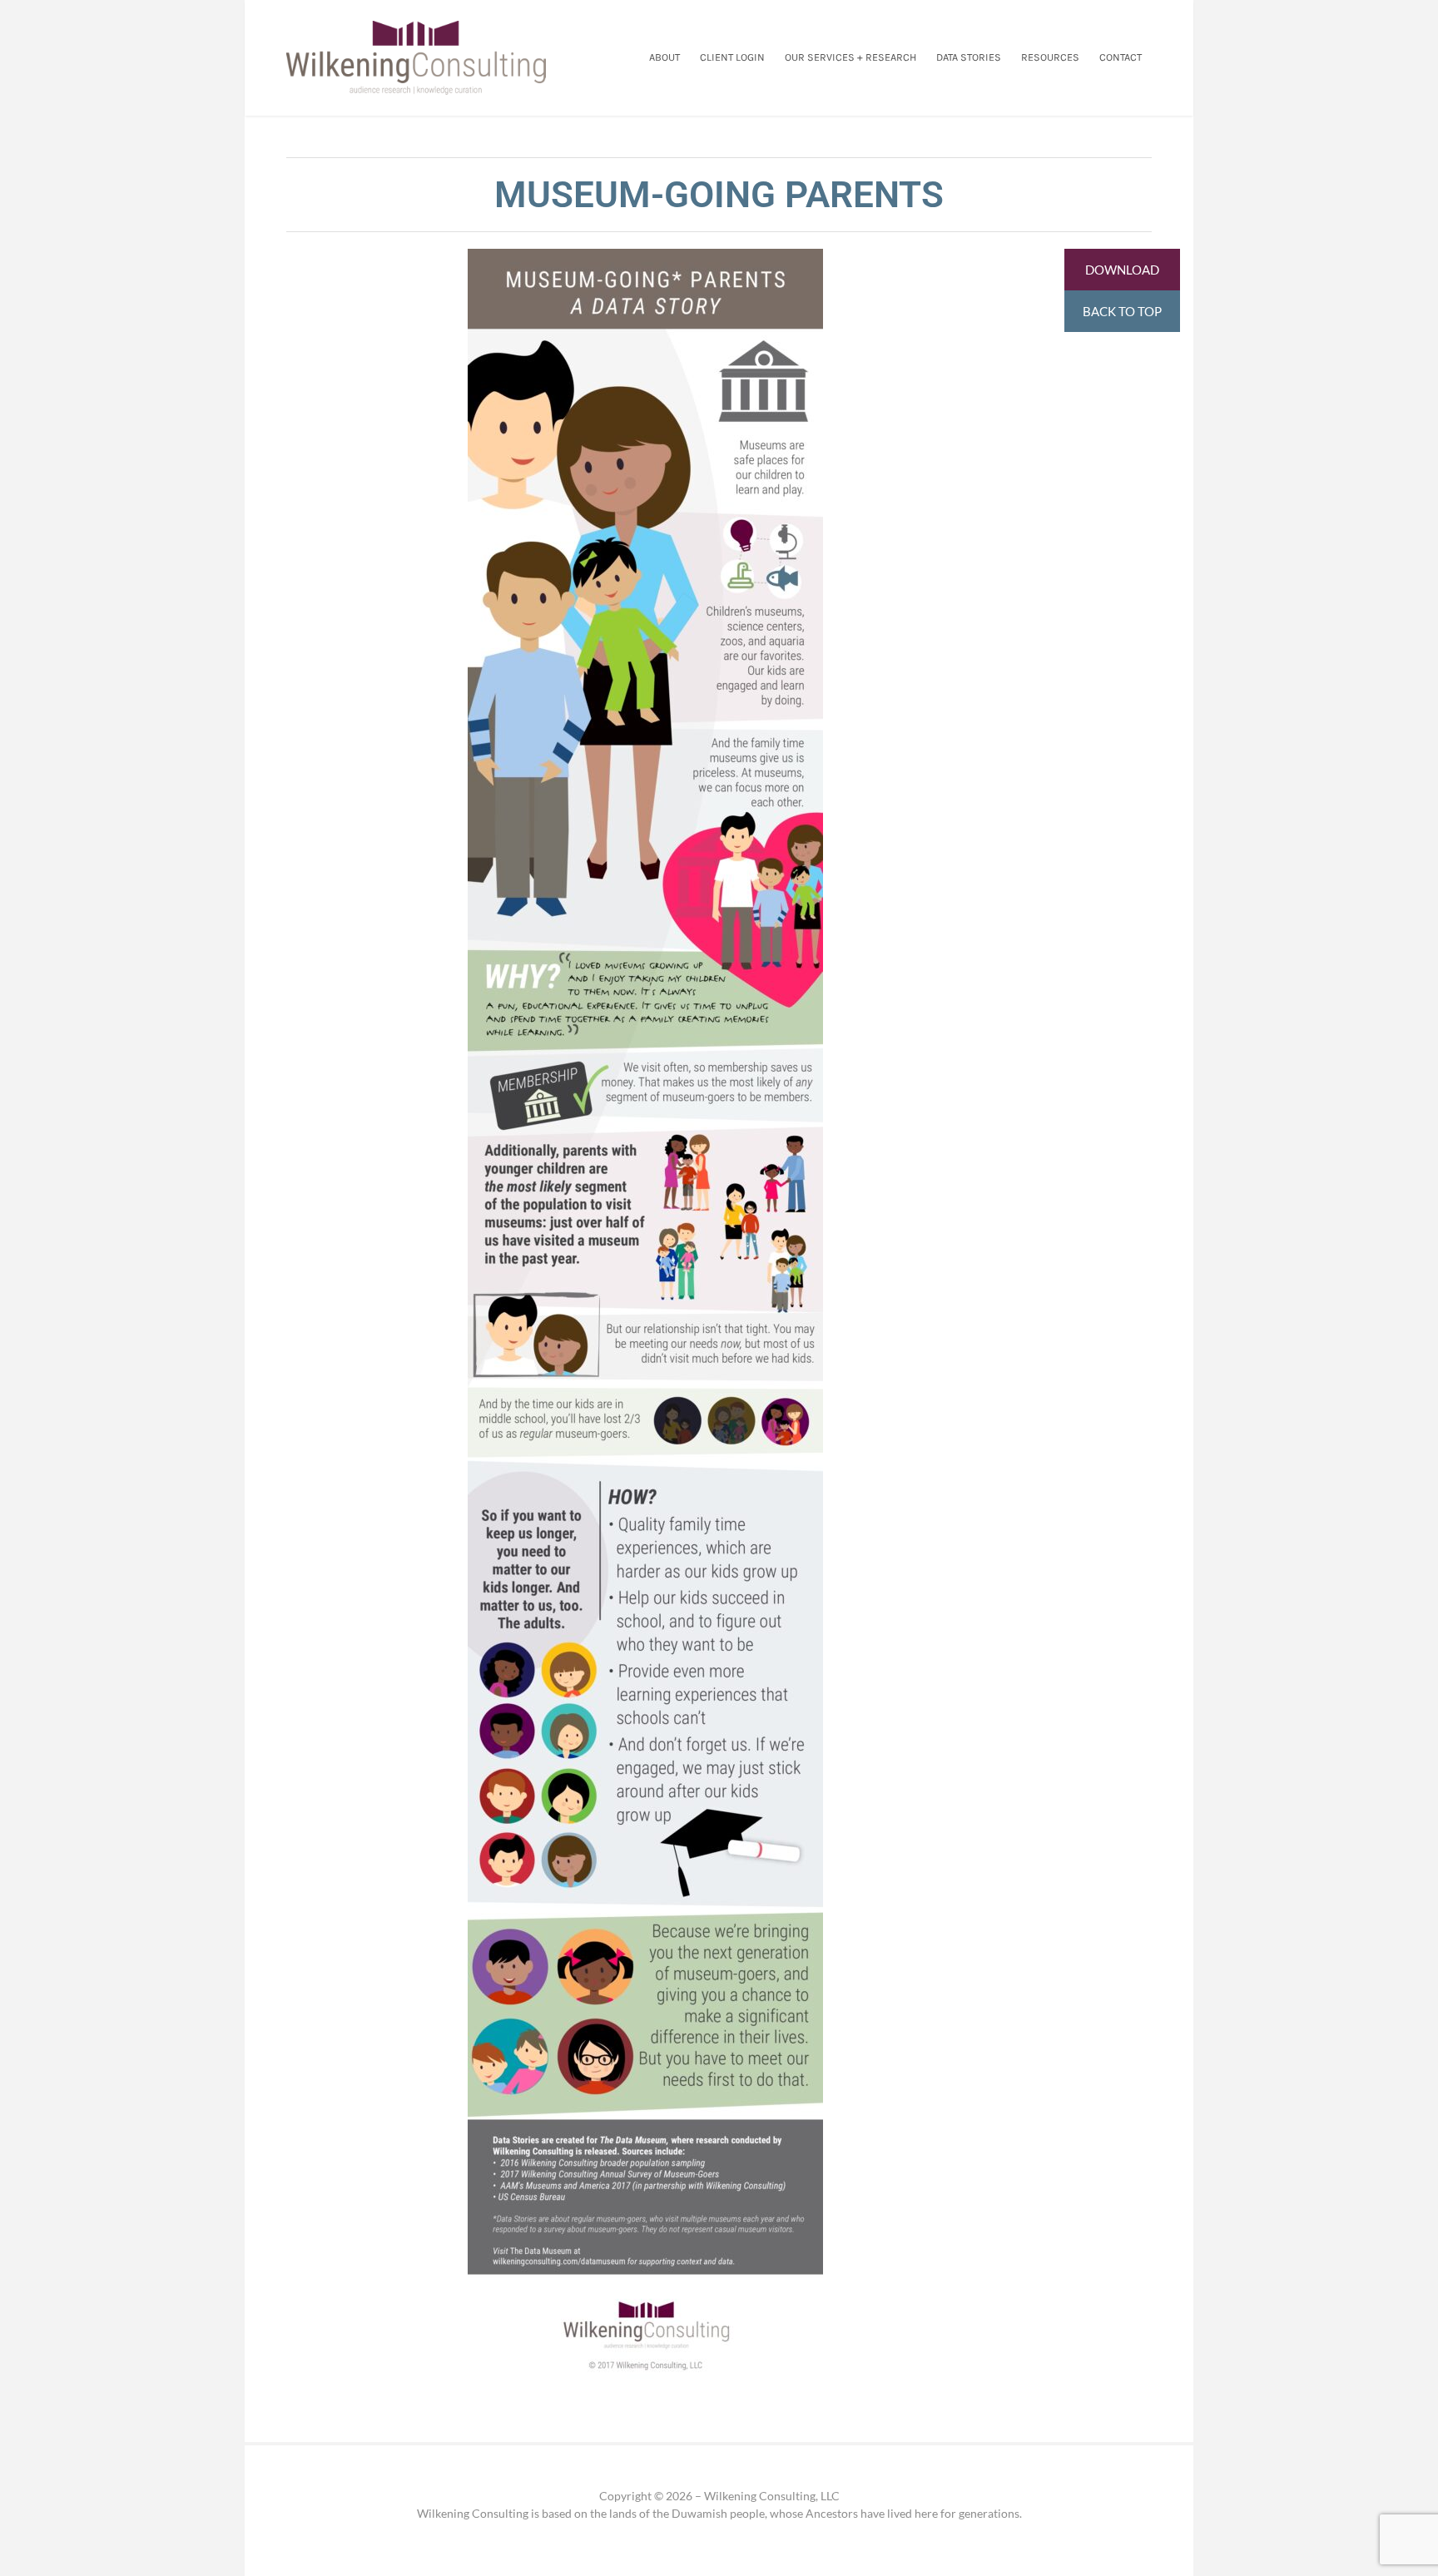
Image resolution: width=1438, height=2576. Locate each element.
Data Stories (969, 58)
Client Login (732, 58)
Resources (1050, 58)
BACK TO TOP (1122, 311)
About (664, 58)
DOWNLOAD (1122, 270)
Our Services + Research (850, 58)
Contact (1121, 58)
